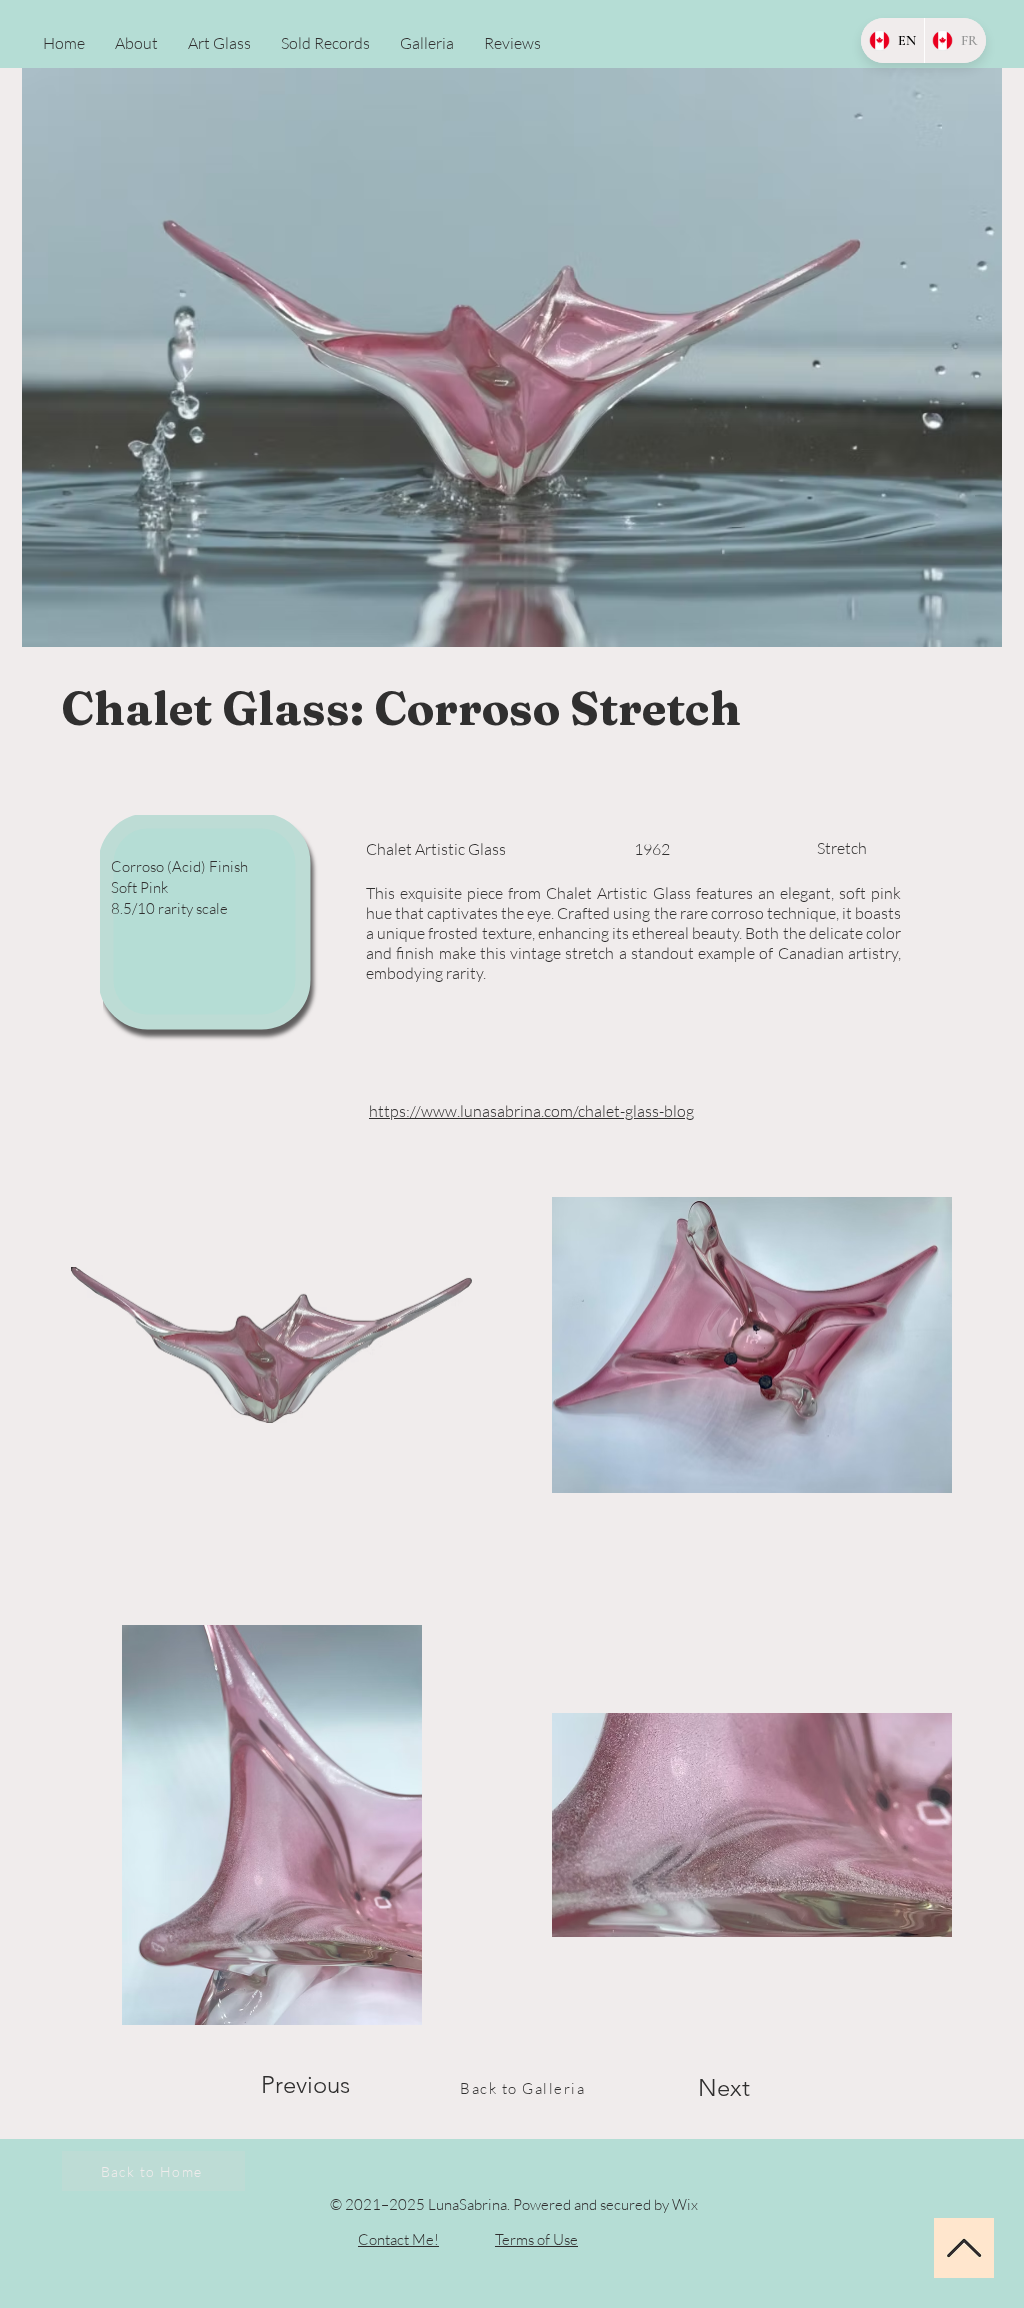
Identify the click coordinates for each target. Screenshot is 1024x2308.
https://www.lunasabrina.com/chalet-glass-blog (531, 1111)
